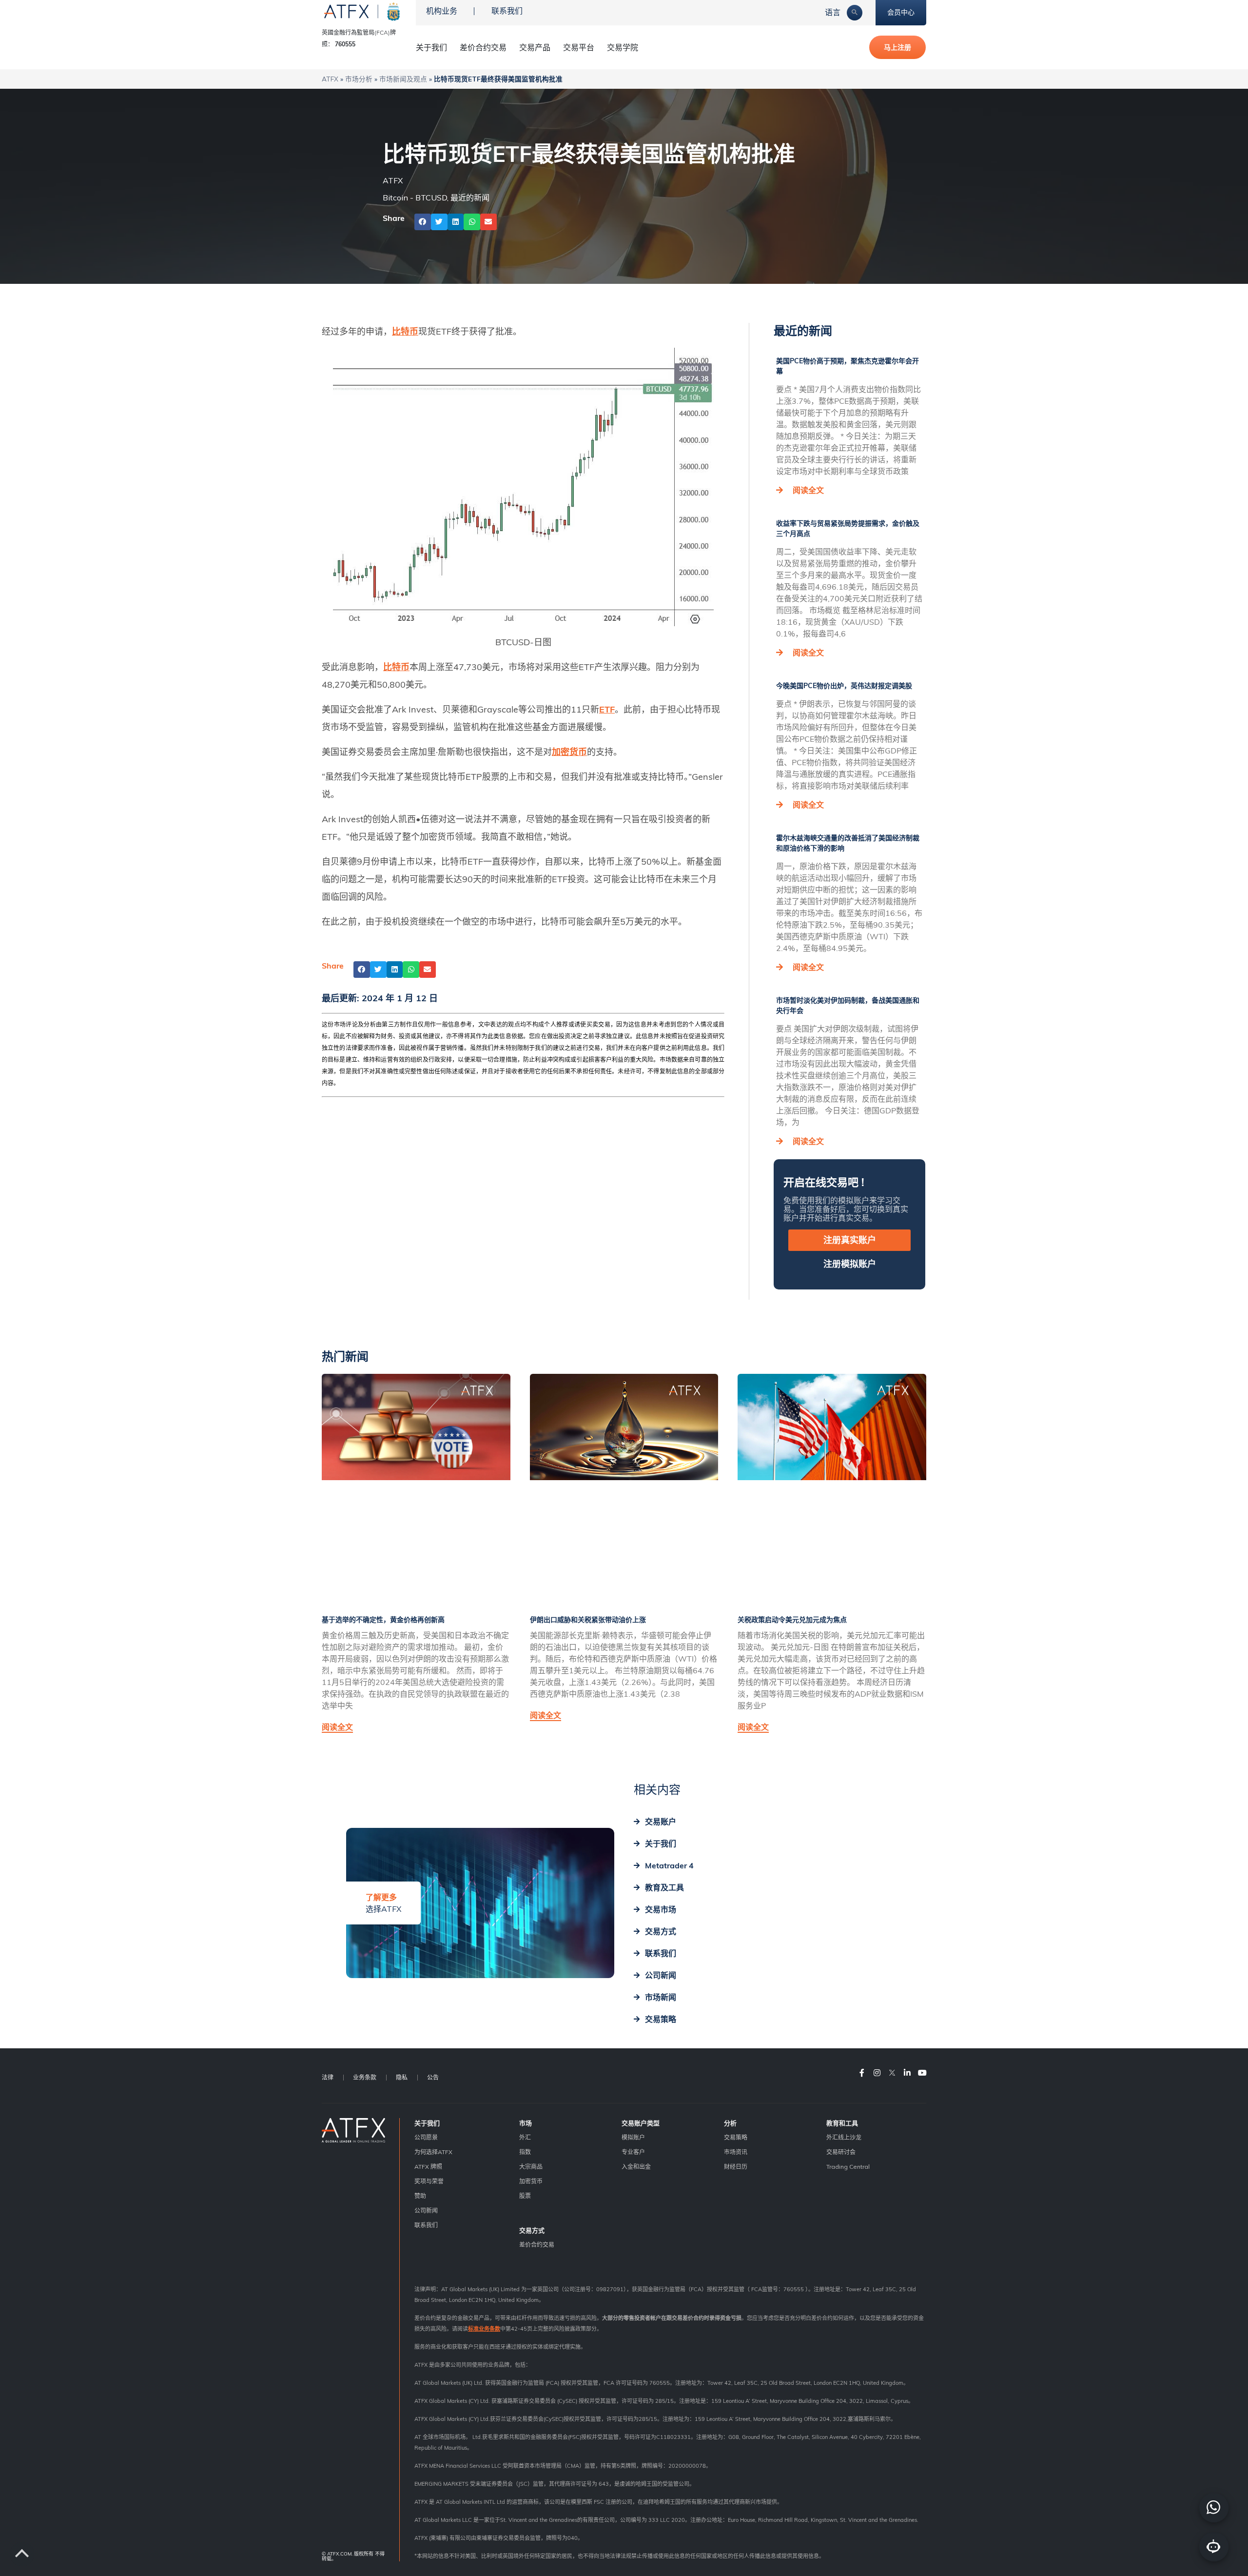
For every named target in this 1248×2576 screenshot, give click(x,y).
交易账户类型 (641, 2123)
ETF (607, 709)
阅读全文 (808, 490)
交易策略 (736, 2137)
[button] (423, 222)
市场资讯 (736, 2152)
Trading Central (848, 2167)
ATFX (330, 79)
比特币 (405, 331)
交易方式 (532, 2230)
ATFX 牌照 (428, 2167)
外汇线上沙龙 (844, 2137)
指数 (525, 2152)
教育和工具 (842, 2123)
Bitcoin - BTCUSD (415, 198)
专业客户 (633, 2152)
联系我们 (507, 11)
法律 (328, 2077)
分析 (730, 2123)
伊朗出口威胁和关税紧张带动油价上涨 (588, 1620)
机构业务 (442, 11)
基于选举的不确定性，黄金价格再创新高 (383, 1620)
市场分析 (359, 79)
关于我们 (427, 2123)
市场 (526, 2123)
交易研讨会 (841, 2152)
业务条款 (365, 2077)
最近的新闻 (470, 198)
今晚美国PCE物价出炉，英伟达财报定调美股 (844, 686)
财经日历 (736, 2167)
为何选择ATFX (433, 2152)
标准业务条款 (484, 2329)
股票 (525, 2196)
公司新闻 (426, 2210)
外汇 (525, 2137)
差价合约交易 (483, 47)
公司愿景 (426, 2137)
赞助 (420, 2196)
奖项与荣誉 (429, 2181)
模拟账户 (633, 2137)
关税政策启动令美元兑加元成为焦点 (792, 1620)
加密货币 (569, 752)
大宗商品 (531, 2167)
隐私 (402, 2077)
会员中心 (901, 12)
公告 (433, 2077)
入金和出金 (636, 2167)
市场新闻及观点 (403, 79)
